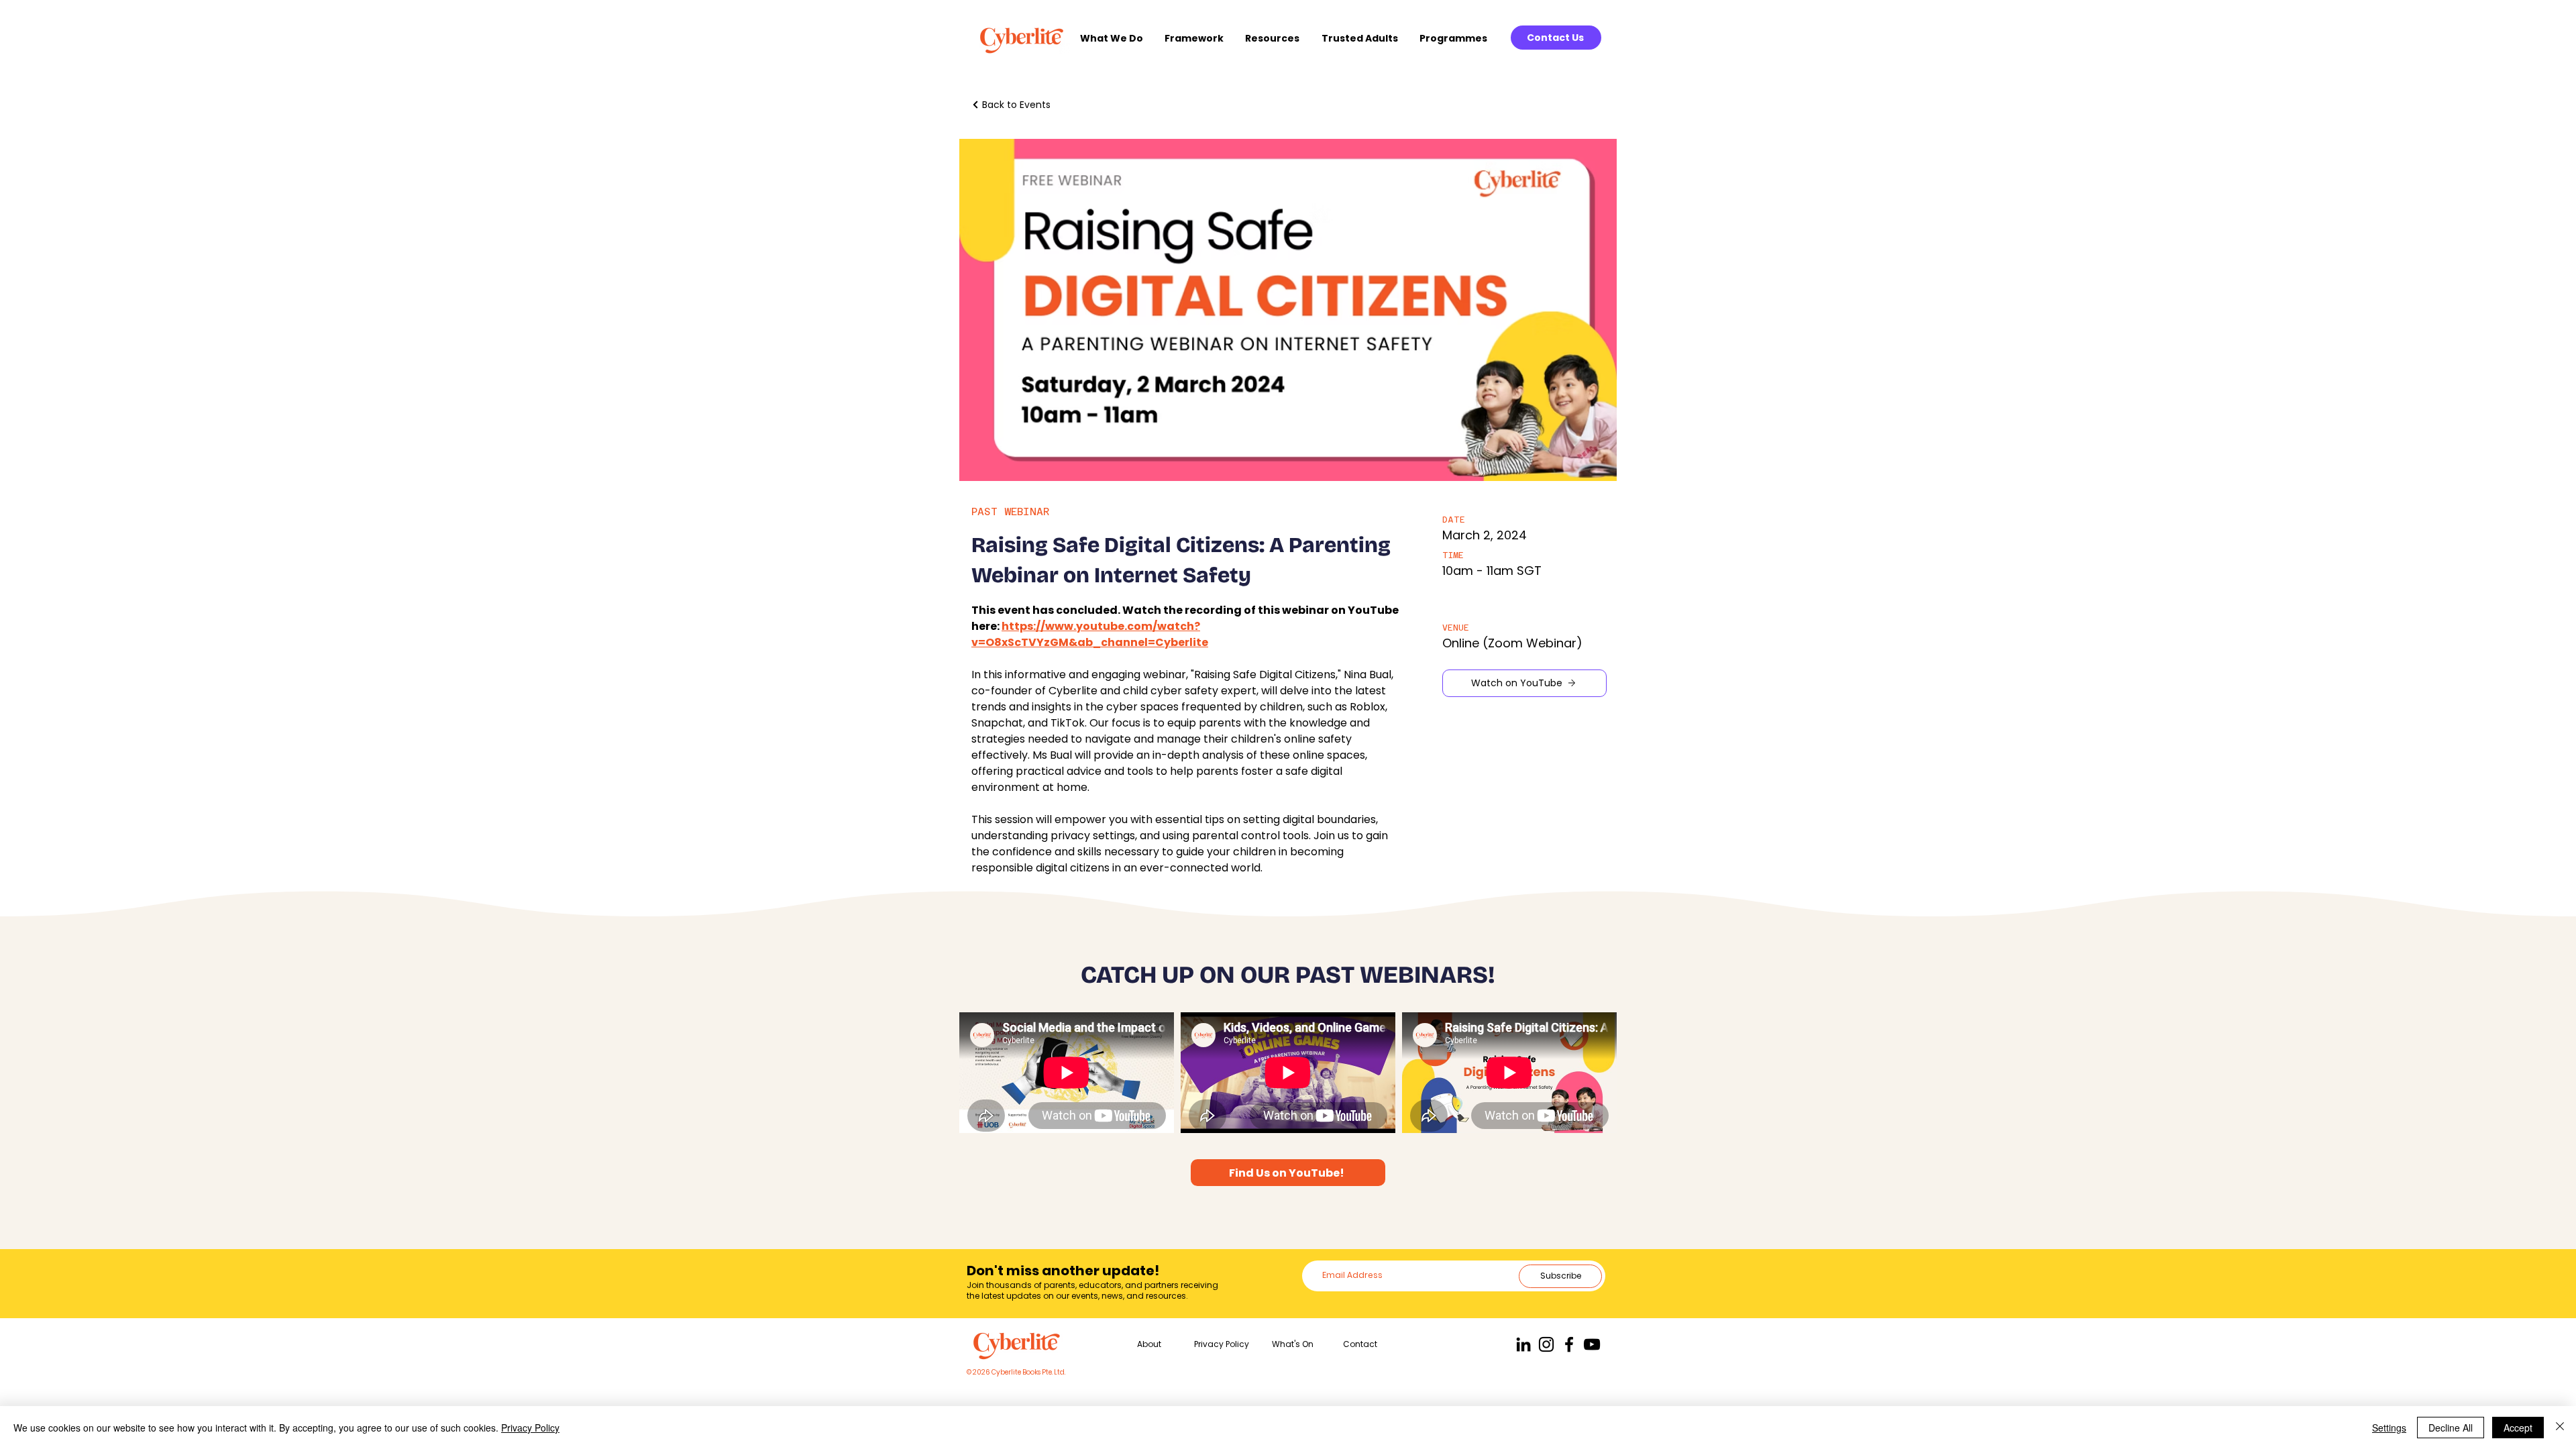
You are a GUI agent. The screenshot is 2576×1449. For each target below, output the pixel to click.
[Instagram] (1546, 1344)
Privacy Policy (530, 1428)
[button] (1116, 39)
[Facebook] (1569, 1344)
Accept (2518, 1428)
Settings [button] (2389, 1428)
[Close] (2560, 1428)
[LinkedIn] (1523, 1344)
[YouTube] (1592, 1344)
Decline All (2451, 1428)
